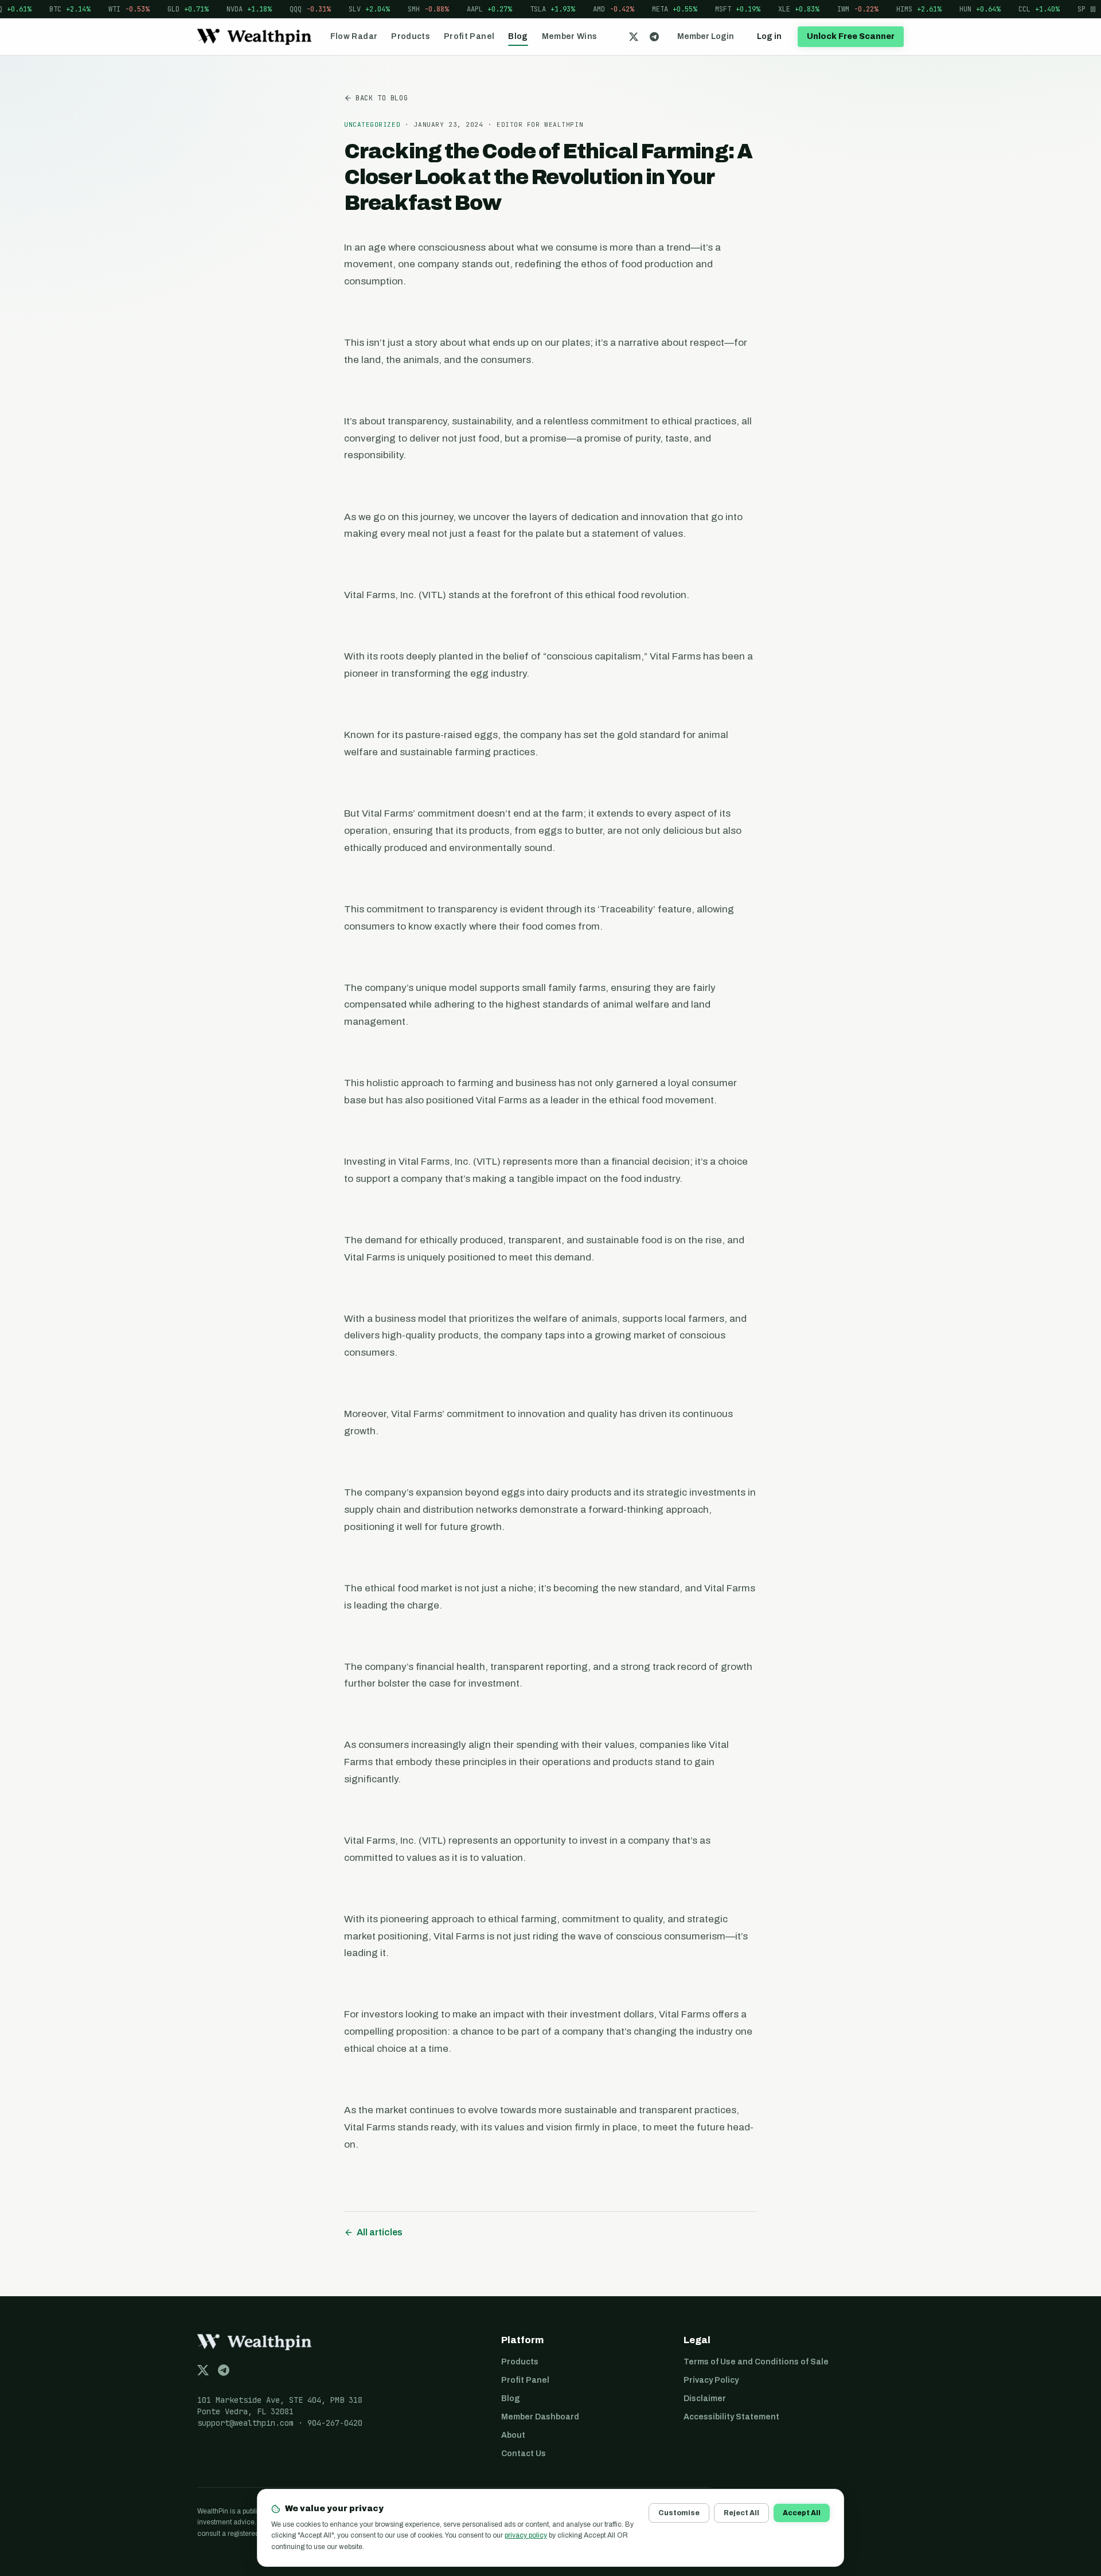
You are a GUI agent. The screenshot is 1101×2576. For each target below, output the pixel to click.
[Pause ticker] (1093, 9)
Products (411, 36)
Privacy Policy (711, 2380)
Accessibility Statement (731, 2417)
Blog (518, 36)
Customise (679, 2513)
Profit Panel (469, 36)
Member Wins (570, 36)
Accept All (802, 2513)
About (513, 2435)
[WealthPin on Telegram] (654, 37)
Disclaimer (705, 2399)
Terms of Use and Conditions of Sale (756, 2362)
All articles (380, 2232)
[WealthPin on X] (634, 37)
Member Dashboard (540, 2417)
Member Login (706, 36)
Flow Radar (354, 36)
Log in (769, 36)
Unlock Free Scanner (851, 36)
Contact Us (524, 2454)
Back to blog (382, 98)
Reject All (741, 2513)
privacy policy (526, 2535)
